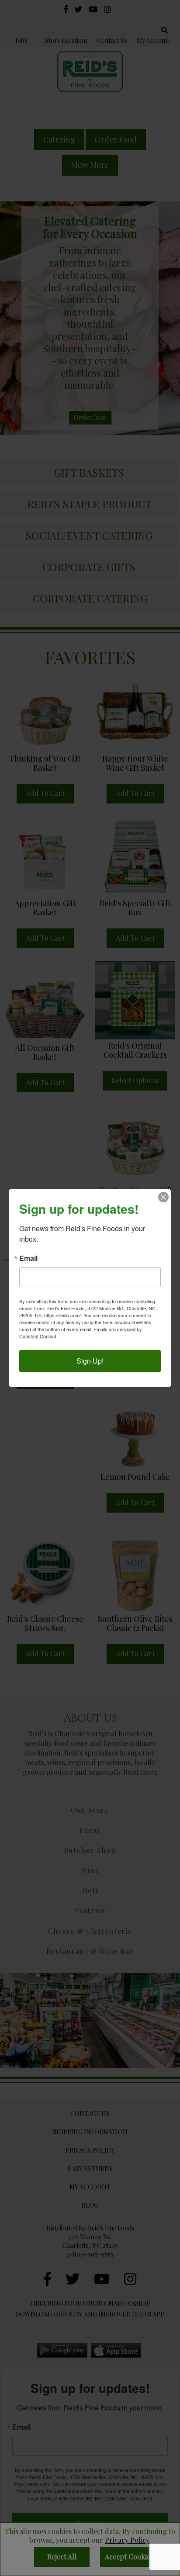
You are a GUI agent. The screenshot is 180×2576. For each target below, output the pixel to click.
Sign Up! (90, 1361)
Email (28, 1258)
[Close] (163, 1197)
